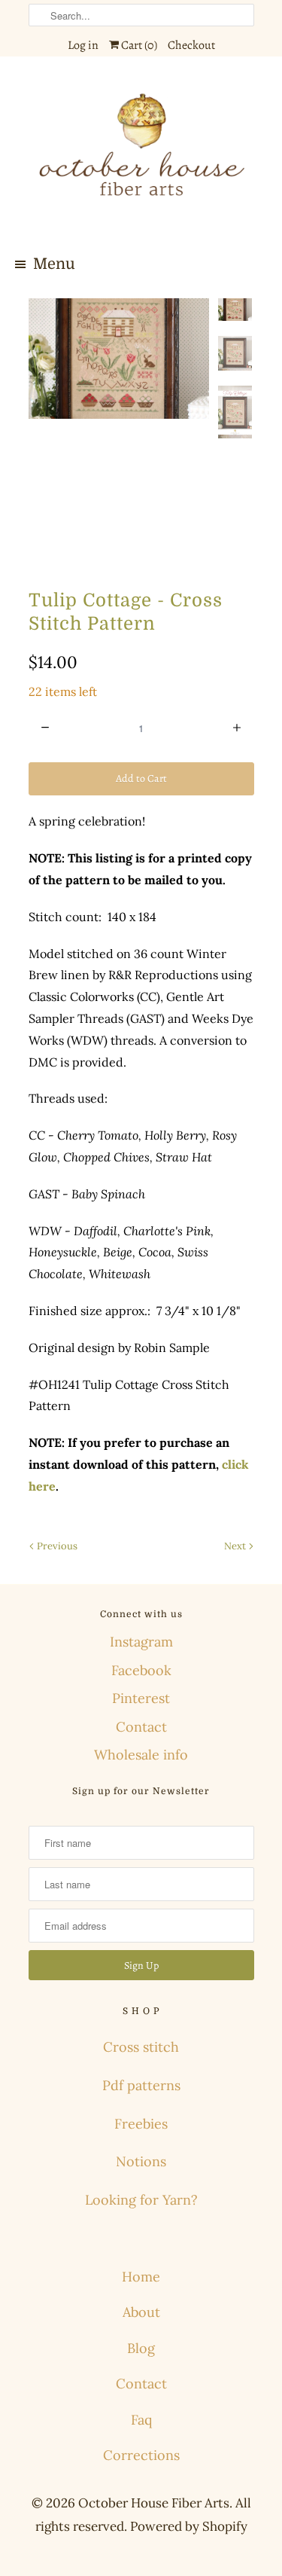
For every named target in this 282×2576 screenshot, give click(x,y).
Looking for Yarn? (141, 2200)
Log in (83, 45)
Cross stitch (141, 2047)
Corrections (141, 2455)
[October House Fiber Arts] (141, 154)
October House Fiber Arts (154, 2503)
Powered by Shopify (189, 2526)
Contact (141, 1727)
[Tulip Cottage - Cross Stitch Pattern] (119, 359)
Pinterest (141, 1698)
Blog (141, 2348)
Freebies (141, 2124)
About (141, 2312)
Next (236, 1546)
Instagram (141, 1642)
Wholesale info (141, 1755)
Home (141, 2277)
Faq (141, 2420)
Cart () (138, 45)
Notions (141, 2161)
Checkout (191, 45)
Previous (56, 1546)
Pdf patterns (141, 2085)
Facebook (141, 1670)
